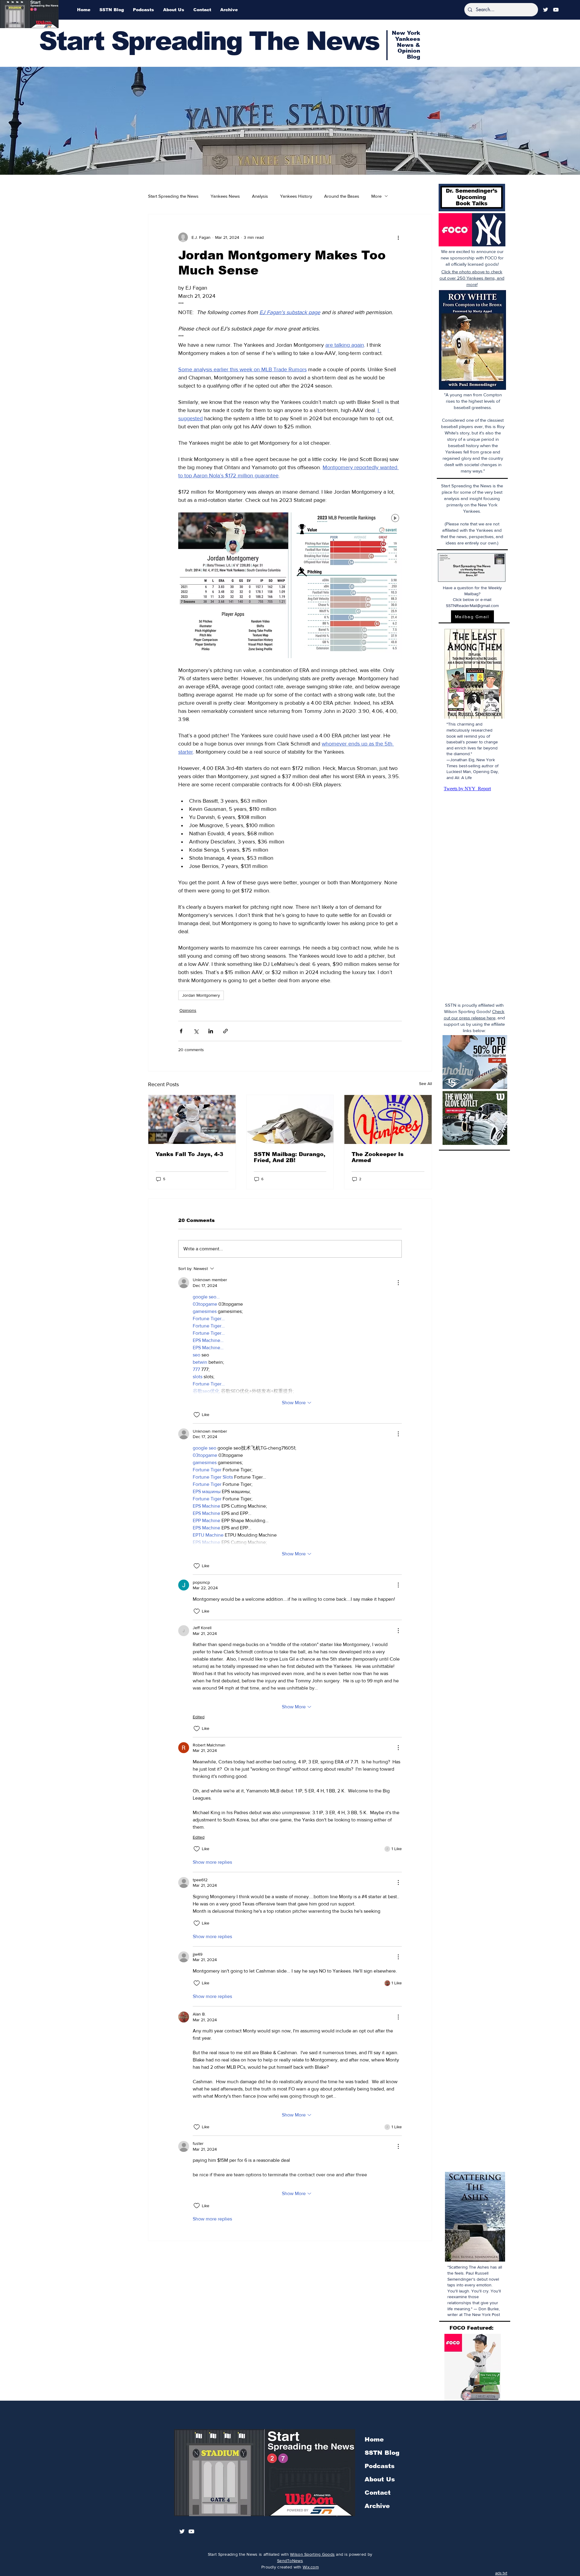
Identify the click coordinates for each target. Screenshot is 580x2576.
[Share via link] (226, 1031)
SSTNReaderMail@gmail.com (472, 606)
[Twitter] (546, 10)
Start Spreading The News (209, 41)
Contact (378, 2493)
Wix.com (311, 2567)
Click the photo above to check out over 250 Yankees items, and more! (472, 278)
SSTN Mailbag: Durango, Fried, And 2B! (290, 1157)
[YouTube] (556, 10)
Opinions (188, 1010)
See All (425, 1083)
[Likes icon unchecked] (197, 1415)
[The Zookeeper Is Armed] (388, 1119)
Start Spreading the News (173, 196)
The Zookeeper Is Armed (378, 1157)
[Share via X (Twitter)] (196, 1031)
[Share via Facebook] (181, 1031)
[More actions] (398, 237)
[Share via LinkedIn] (211, 1031)
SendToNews (290, 2561)
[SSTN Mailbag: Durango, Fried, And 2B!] (290, 1119)
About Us (380, 2479)
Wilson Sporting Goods (312, 2554)
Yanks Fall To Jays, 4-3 (189, 1154)
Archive (377, 2506)
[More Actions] (398, 1283)
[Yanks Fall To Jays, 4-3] (192, 1119)
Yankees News (225, 196)
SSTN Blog (382, 2453)
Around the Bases (342, 196)
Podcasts (380, 2466)
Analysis (260, 196)
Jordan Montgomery (201, 995)
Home (374, 2439)
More (376, 196)
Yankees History (296, 196)
